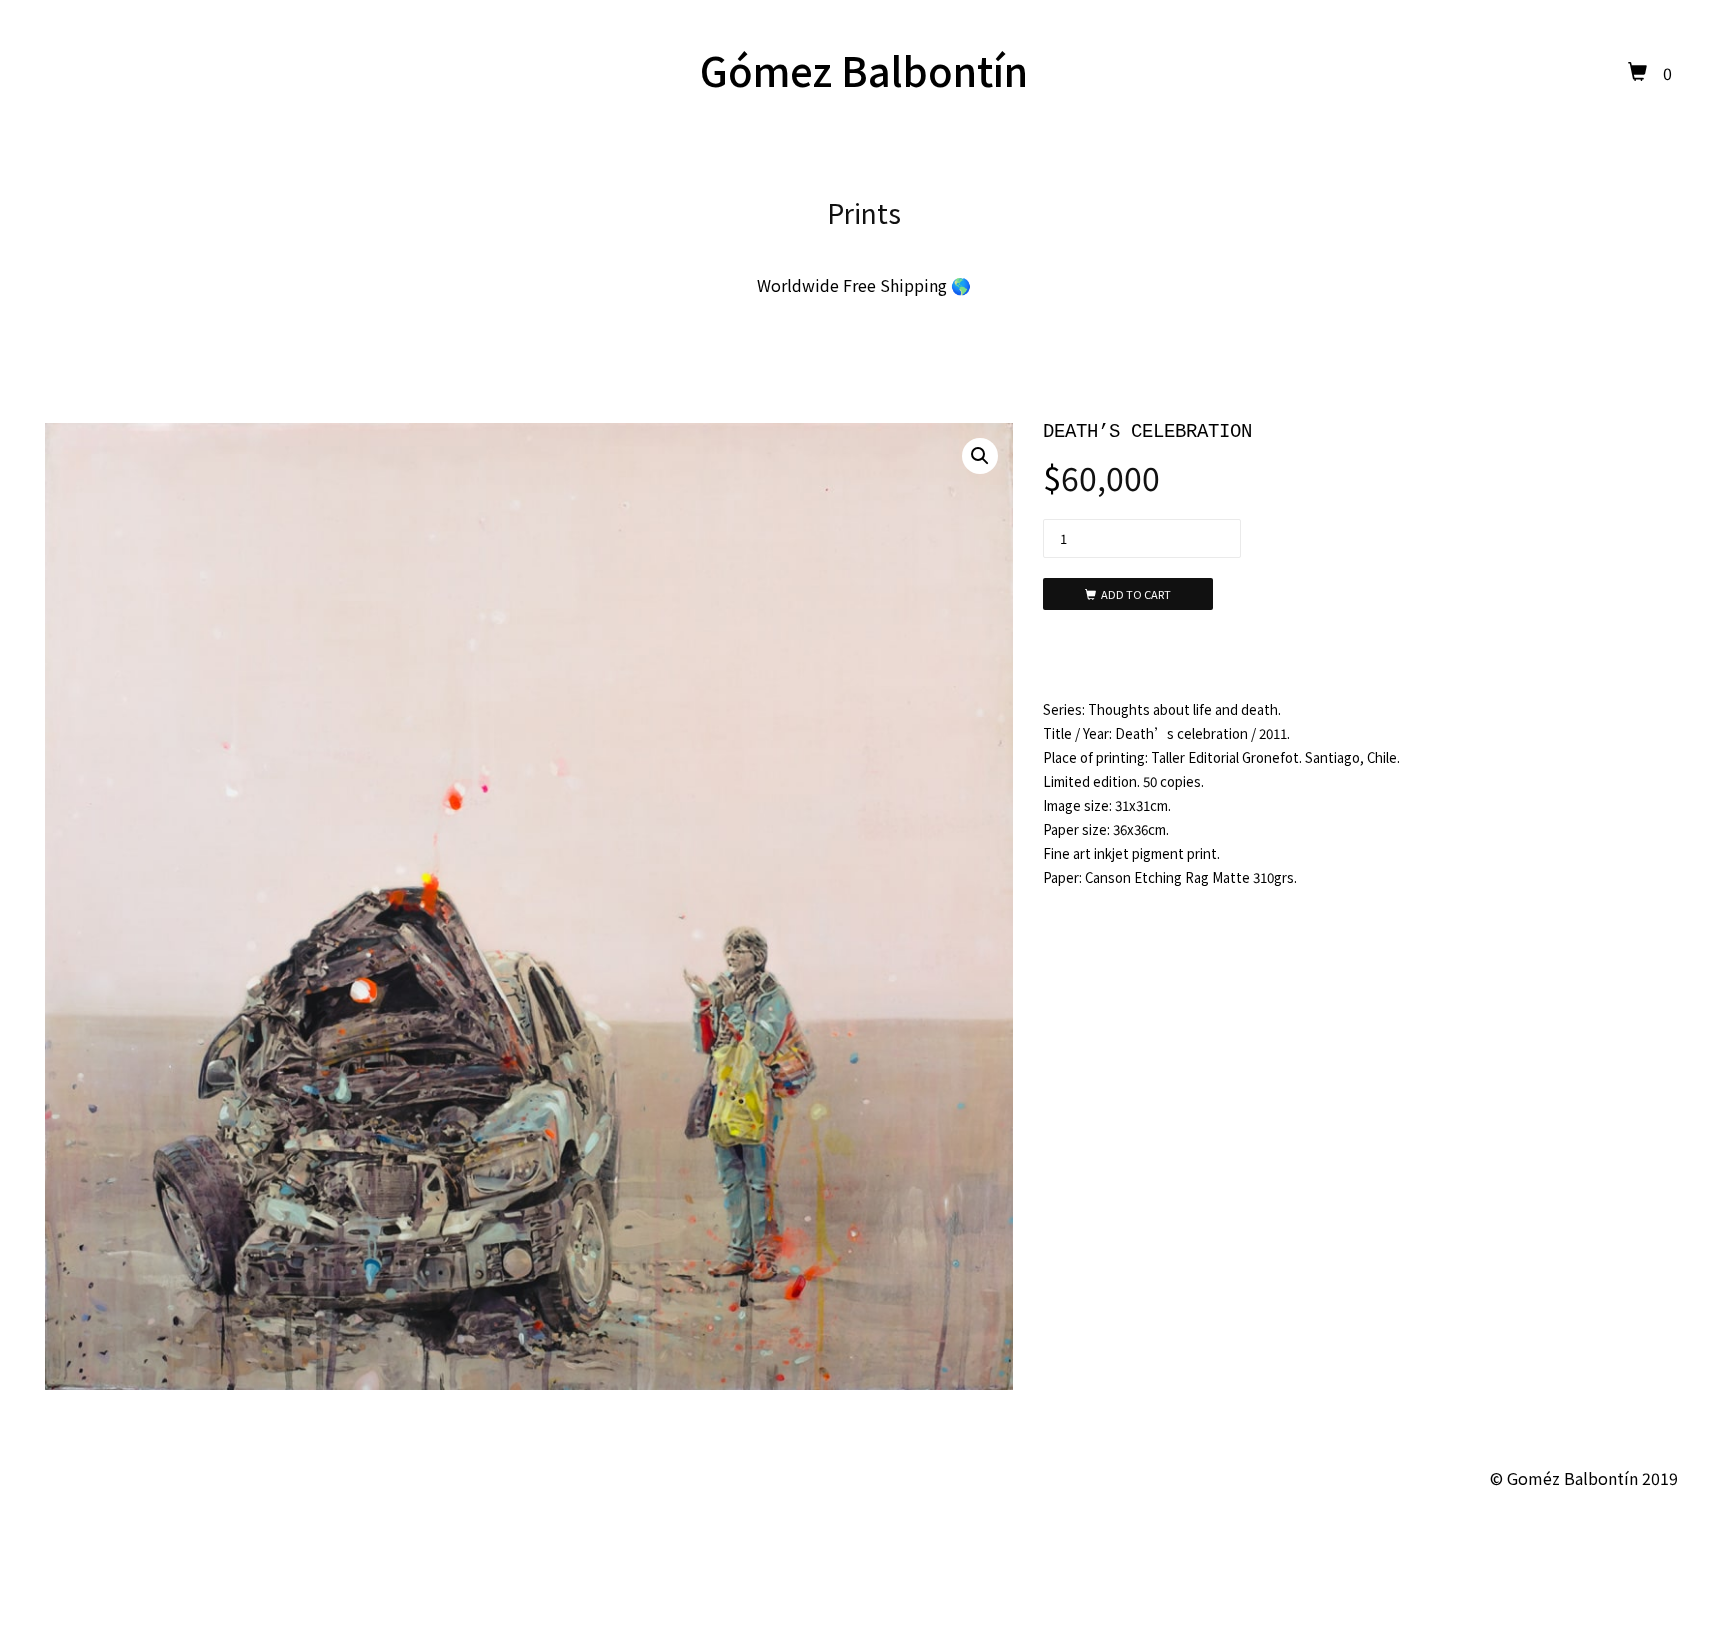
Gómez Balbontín (864, 70)
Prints (864, 212)
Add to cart (1136, 594)
